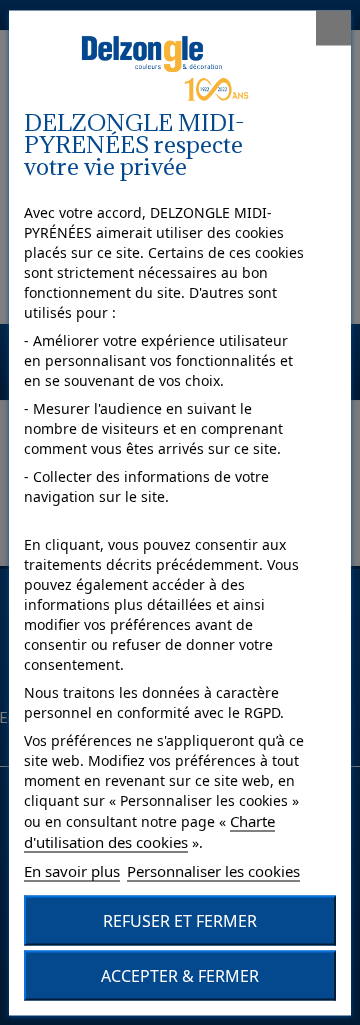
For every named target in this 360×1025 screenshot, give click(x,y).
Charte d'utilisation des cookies (149, 830)
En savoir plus (72, 870)
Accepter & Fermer (180, 975)
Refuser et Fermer (180, 920)
